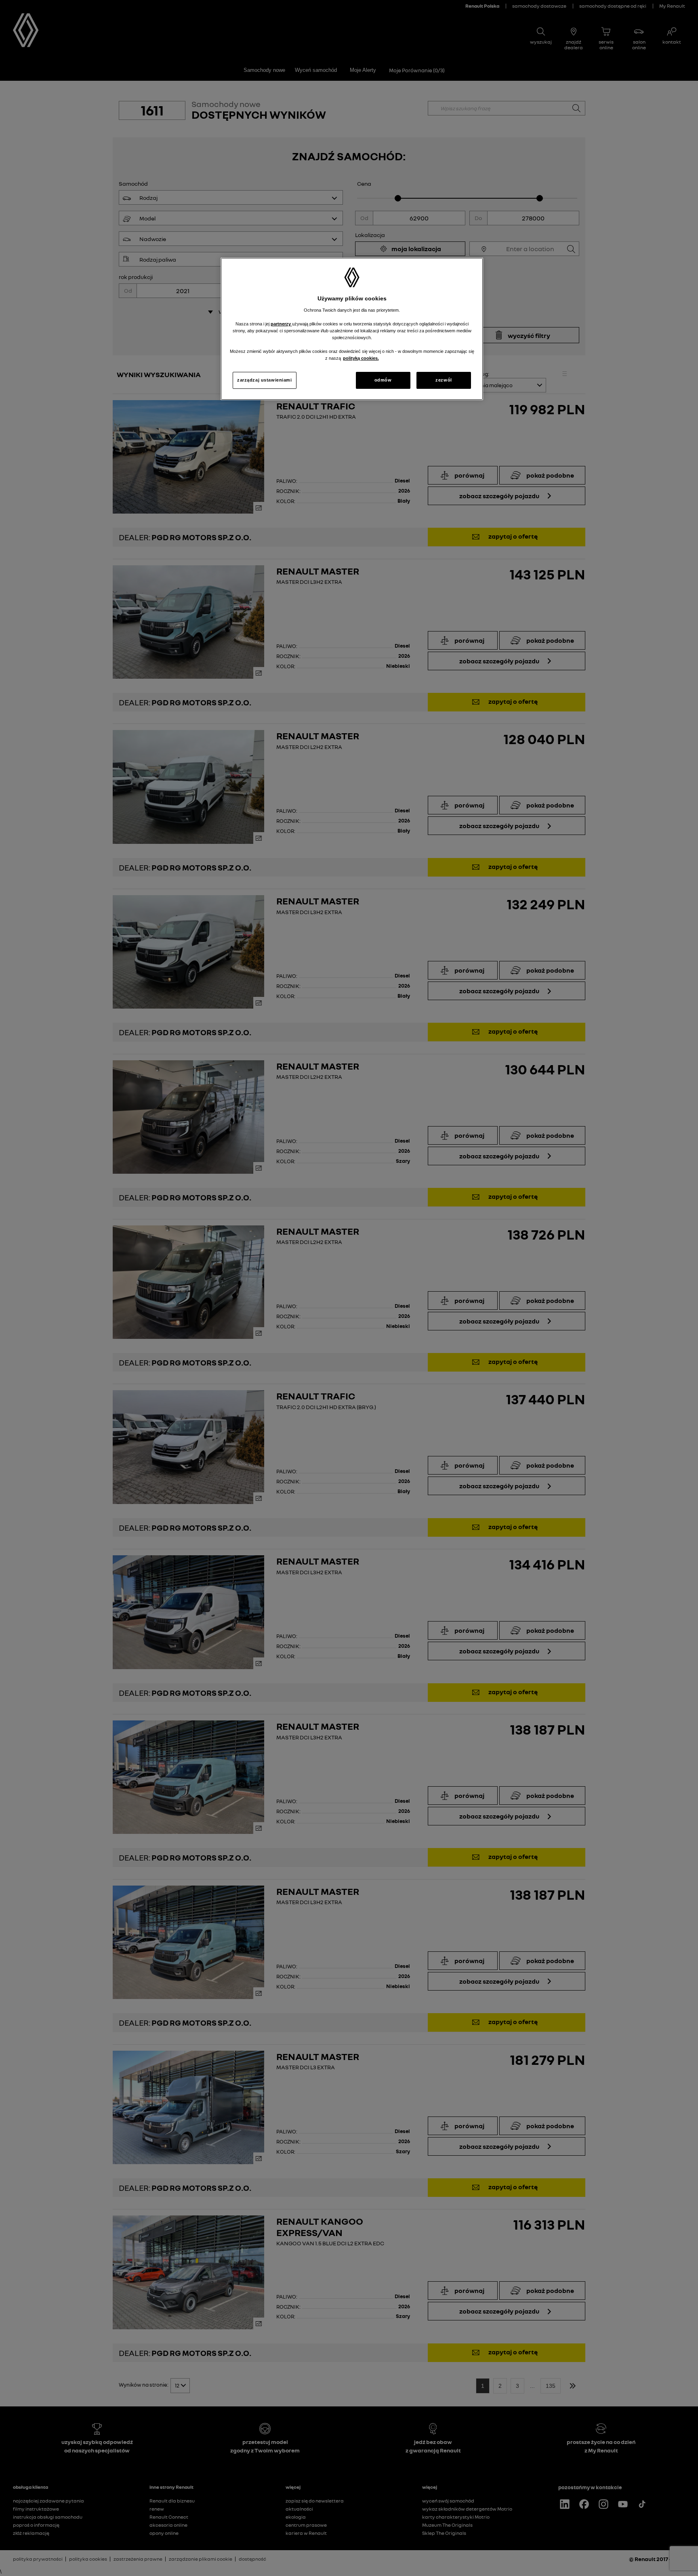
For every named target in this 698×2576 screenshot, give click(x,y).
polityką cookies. (361, 358)
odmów (383, 380)
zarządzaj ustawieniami (265, 380)
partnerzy (281, 324)
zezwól (444, 380)
